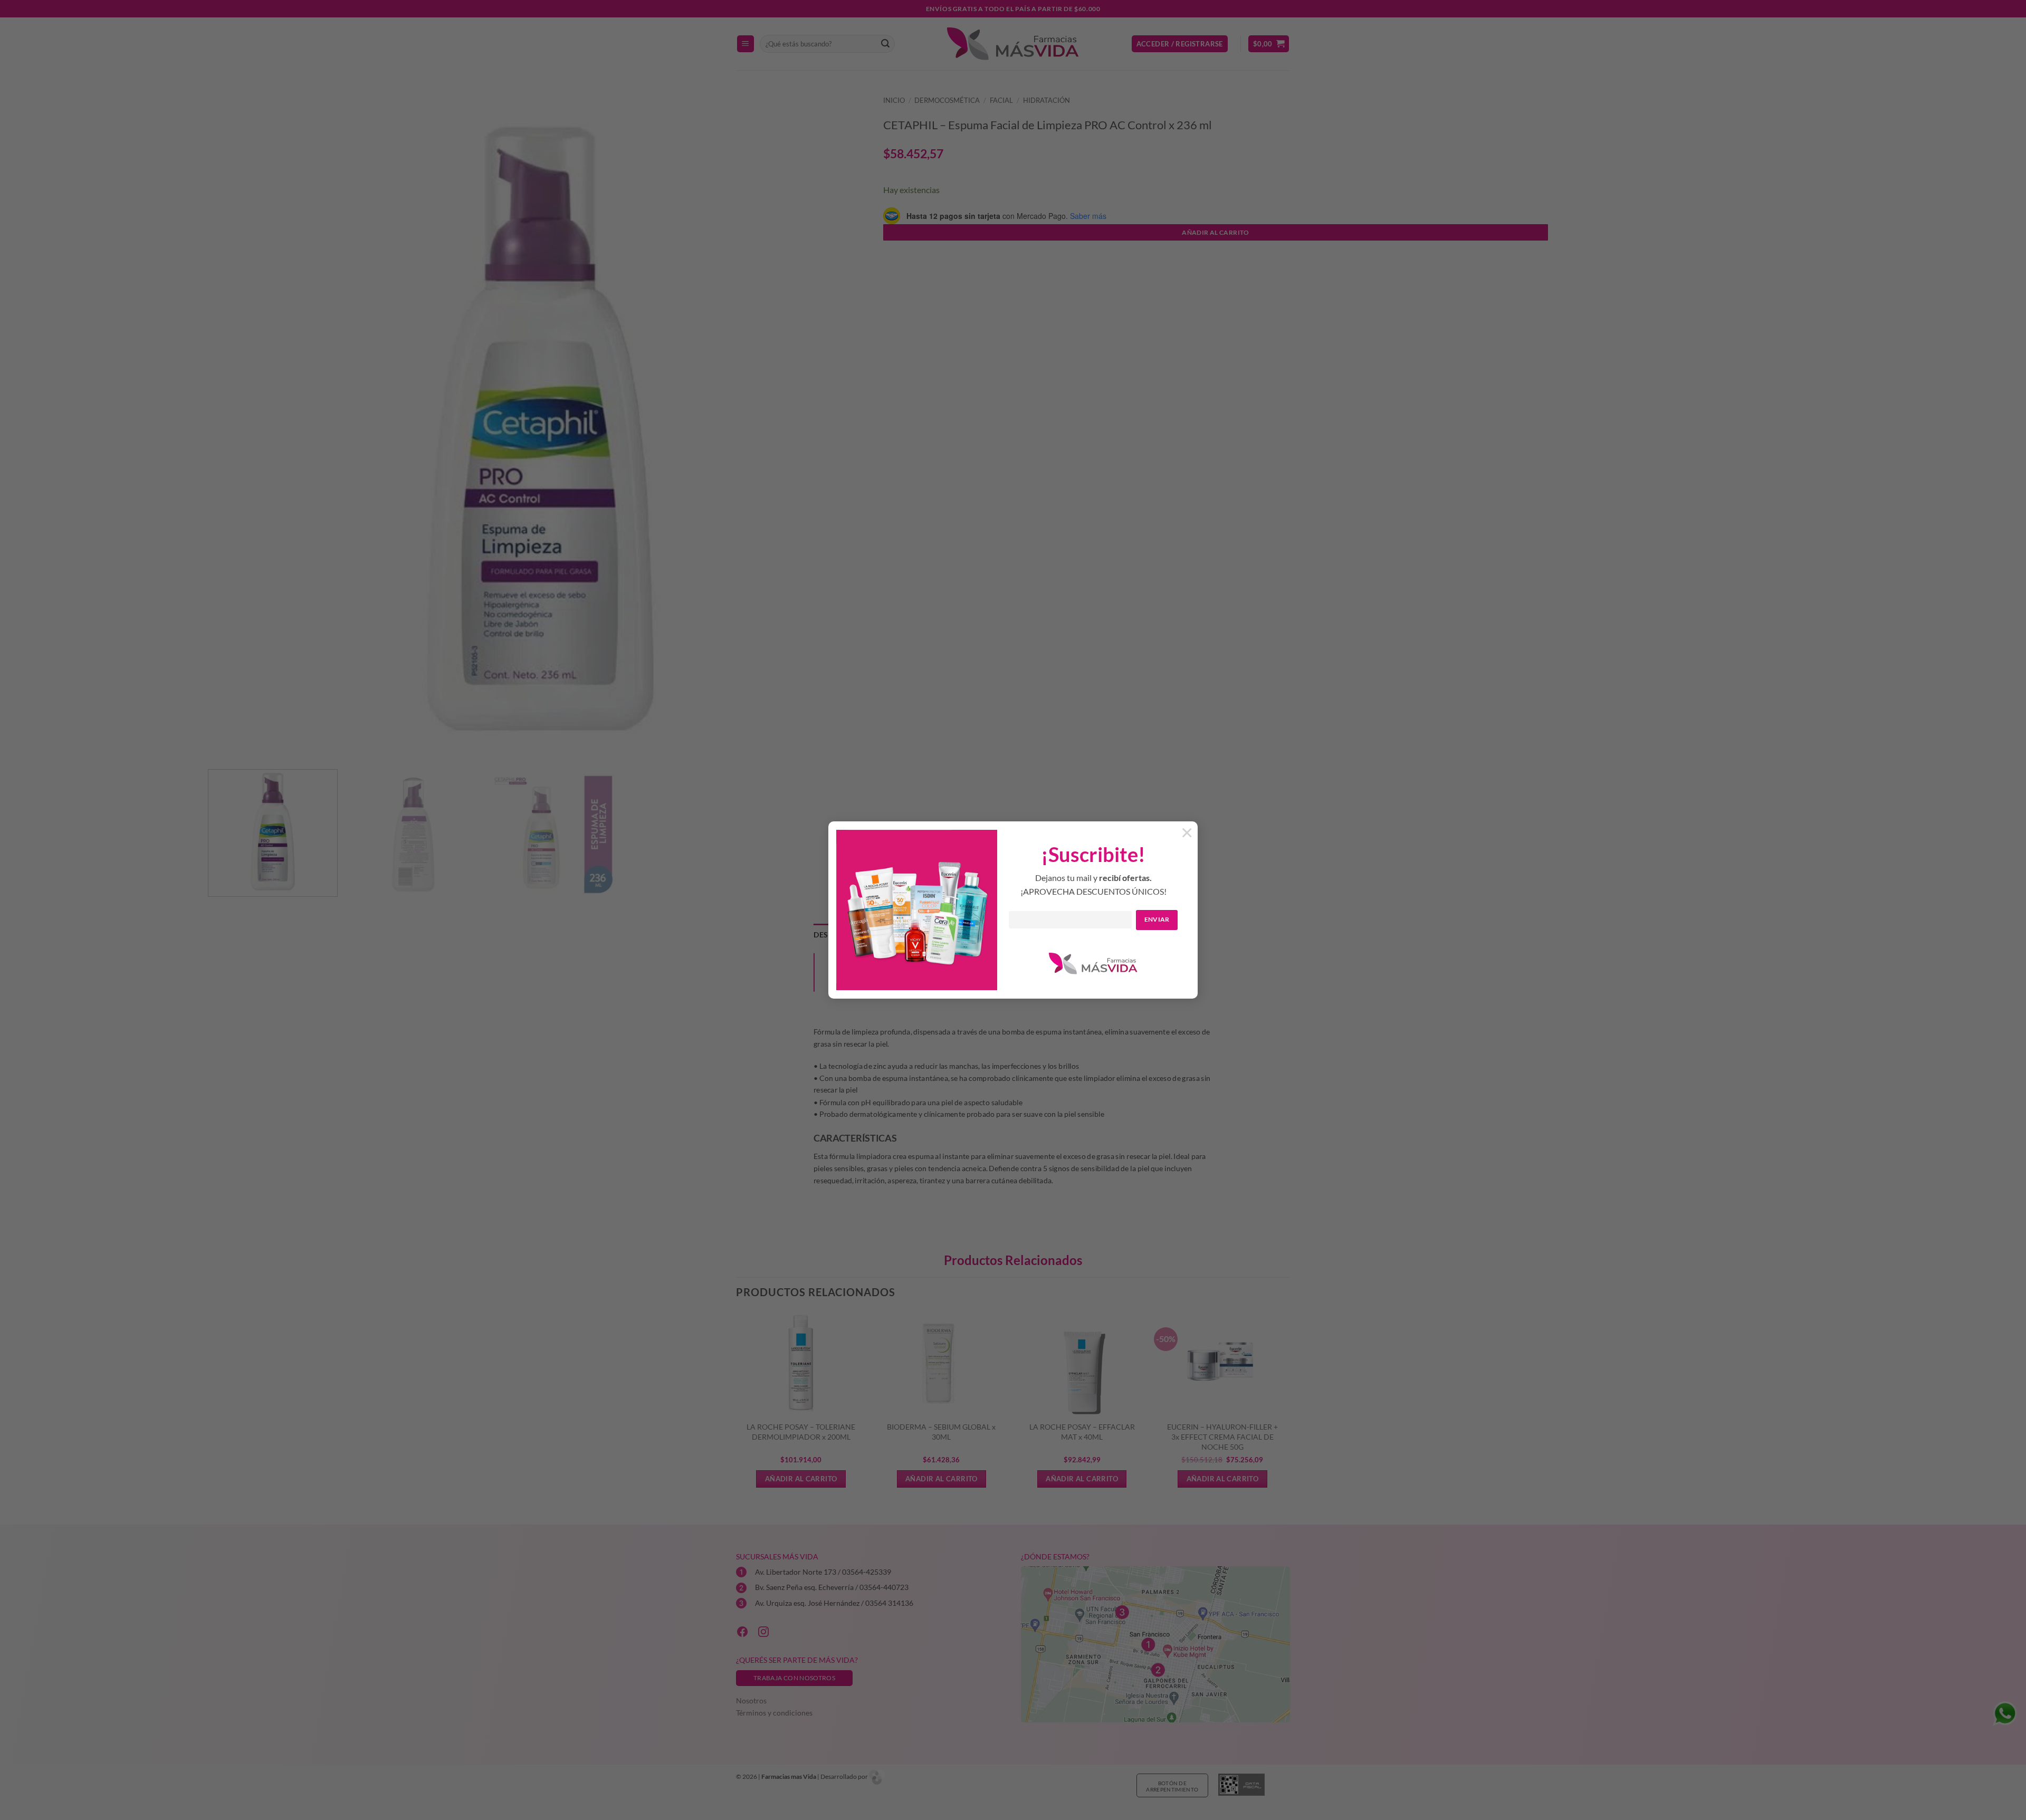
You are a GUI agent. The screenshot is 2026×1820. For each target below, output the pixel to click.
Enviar (1157, 919)
